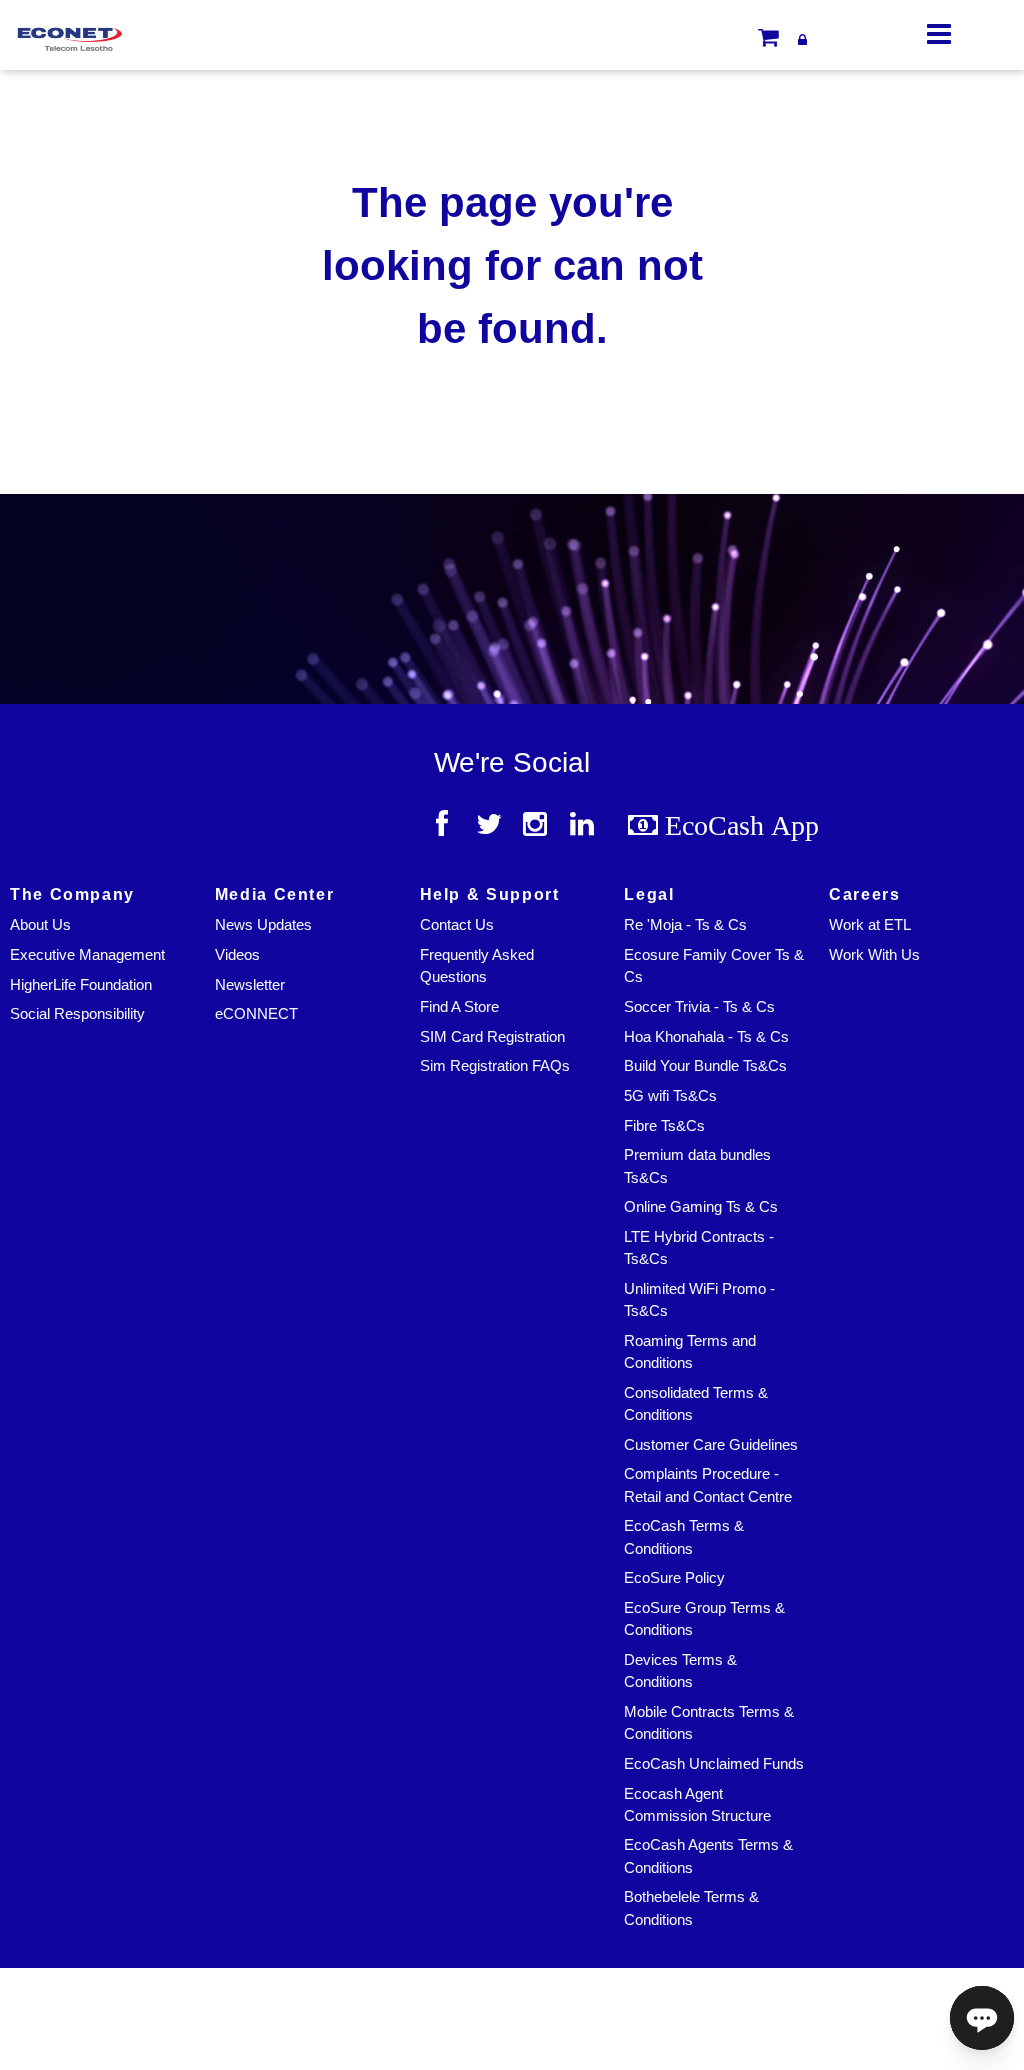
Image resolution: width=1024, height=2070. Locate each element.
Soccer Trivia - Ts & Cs (699, 1007)
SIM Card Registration (492, 1037)
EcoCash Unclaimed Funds (714, 1764)
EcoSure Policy (674, 1578)
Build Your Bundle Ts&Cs (705, 1066)
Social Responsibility (77, 1014)
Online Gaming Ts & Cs (701, 1207)
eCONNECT (256, 1014)
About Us (40, 925)
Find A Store (459, 1007)
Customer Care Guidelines (711, 1445)
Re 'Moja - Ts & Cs (685, 925)
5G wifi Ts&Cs (670, 1096)
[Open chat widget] (982, 2018)
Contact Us (457, 925)
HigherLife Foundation (81, 985)
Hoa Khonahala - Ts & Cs (706, 1037)
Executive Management (87, 955)
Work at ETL (870, 925)
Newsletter (250, 985)
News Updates (263, 925)
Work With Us (874, 955)
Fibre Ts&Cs (664, 1126)
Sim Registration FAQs (495, 1066)
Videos (237, 955)
